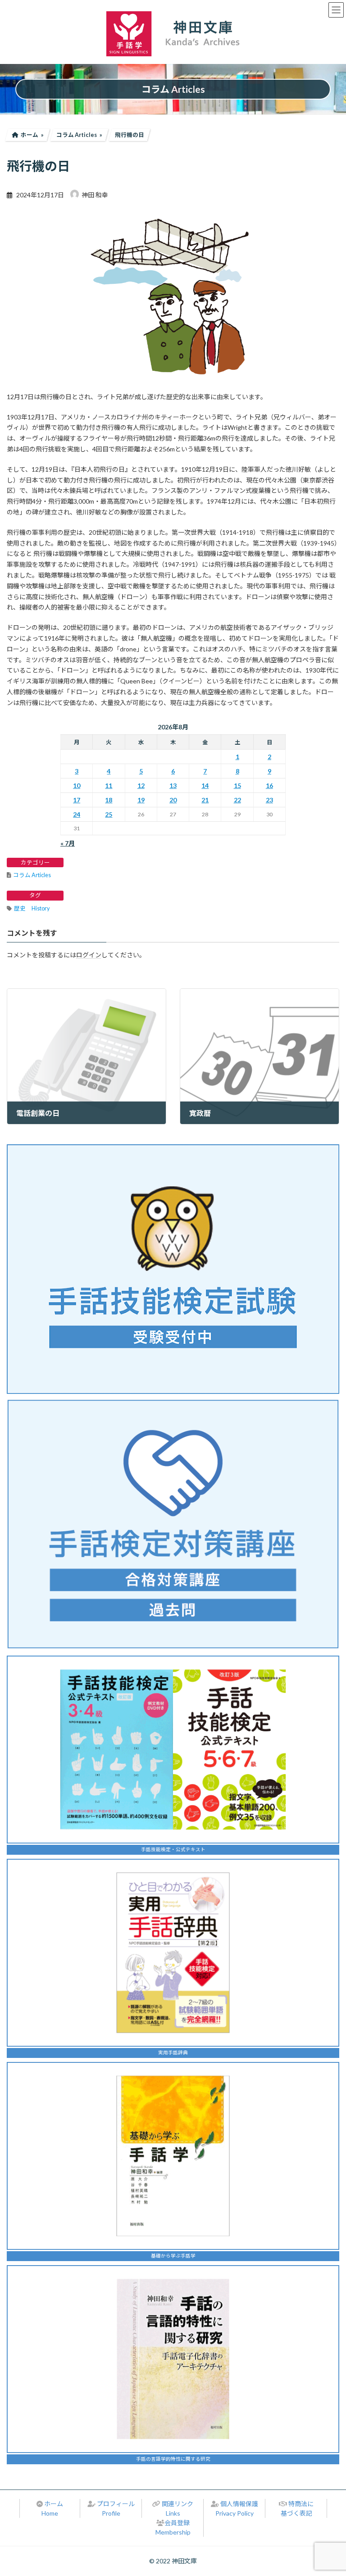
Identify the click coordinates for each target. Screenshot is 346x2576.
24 (77, 814)
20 (173, 800)
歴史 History (32, 908)
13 (173, 785)
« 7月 (68, 843)
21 (205, 800)
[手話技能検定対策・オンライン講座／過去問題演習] (173, 1524)
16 (269, 785)
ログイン (89, 955)
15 (237, 785)
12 (141, 785)
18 (109, 800)
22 (237, 800)
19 (141, 800)
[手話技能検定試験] (173, 1269)
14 (205, 785)
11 (109, 785)
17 (77, 800)
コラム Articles (32, 875)
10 (77, 785)
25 (109, 814)
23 (269, 800)
